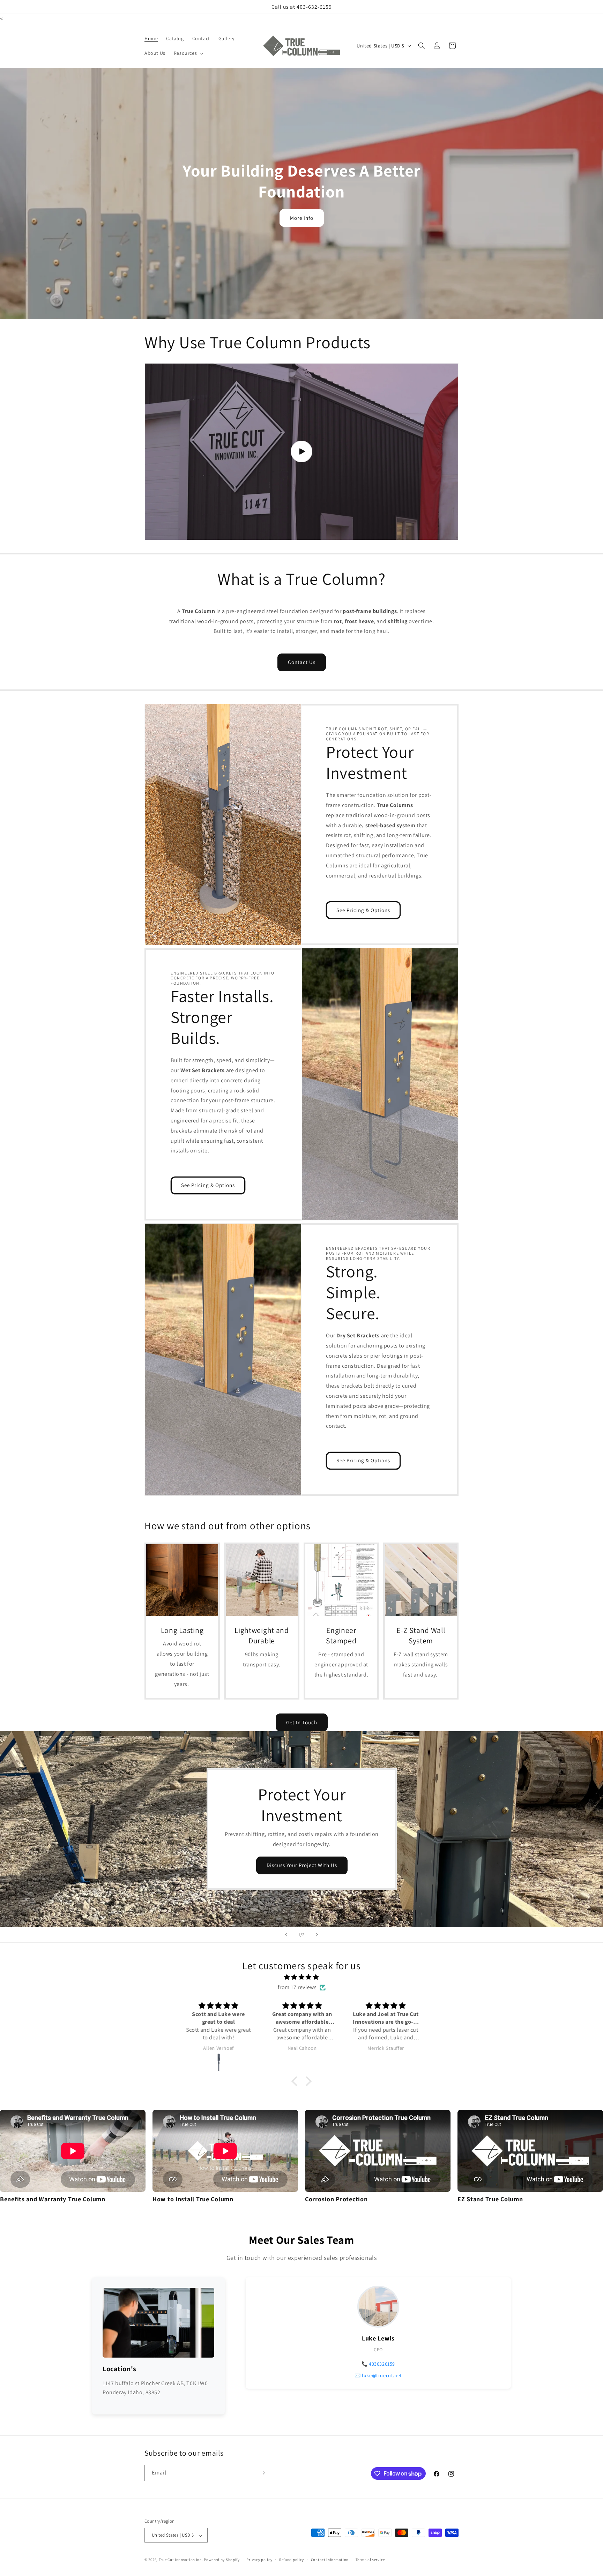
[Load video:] (301, 452)
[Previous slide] (286, 1935)
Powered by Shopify (222, 2560)
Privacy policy (259, 2560)
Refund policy (292, 2560)
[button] (188, 53)
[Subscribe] (262, 2473)
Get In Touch (302, 1722)
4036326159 (382, 2364)
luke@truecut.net (382, 2375)
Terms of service (370, 2560)
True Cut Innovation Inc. (181, 2560)
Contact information (330, 2560)
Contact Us (302, 662)
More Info (302, 218)
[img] (301, 1977)
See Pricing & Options (363, 910)
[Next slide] (317, 1935)
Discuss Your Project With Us (301, 1865)
